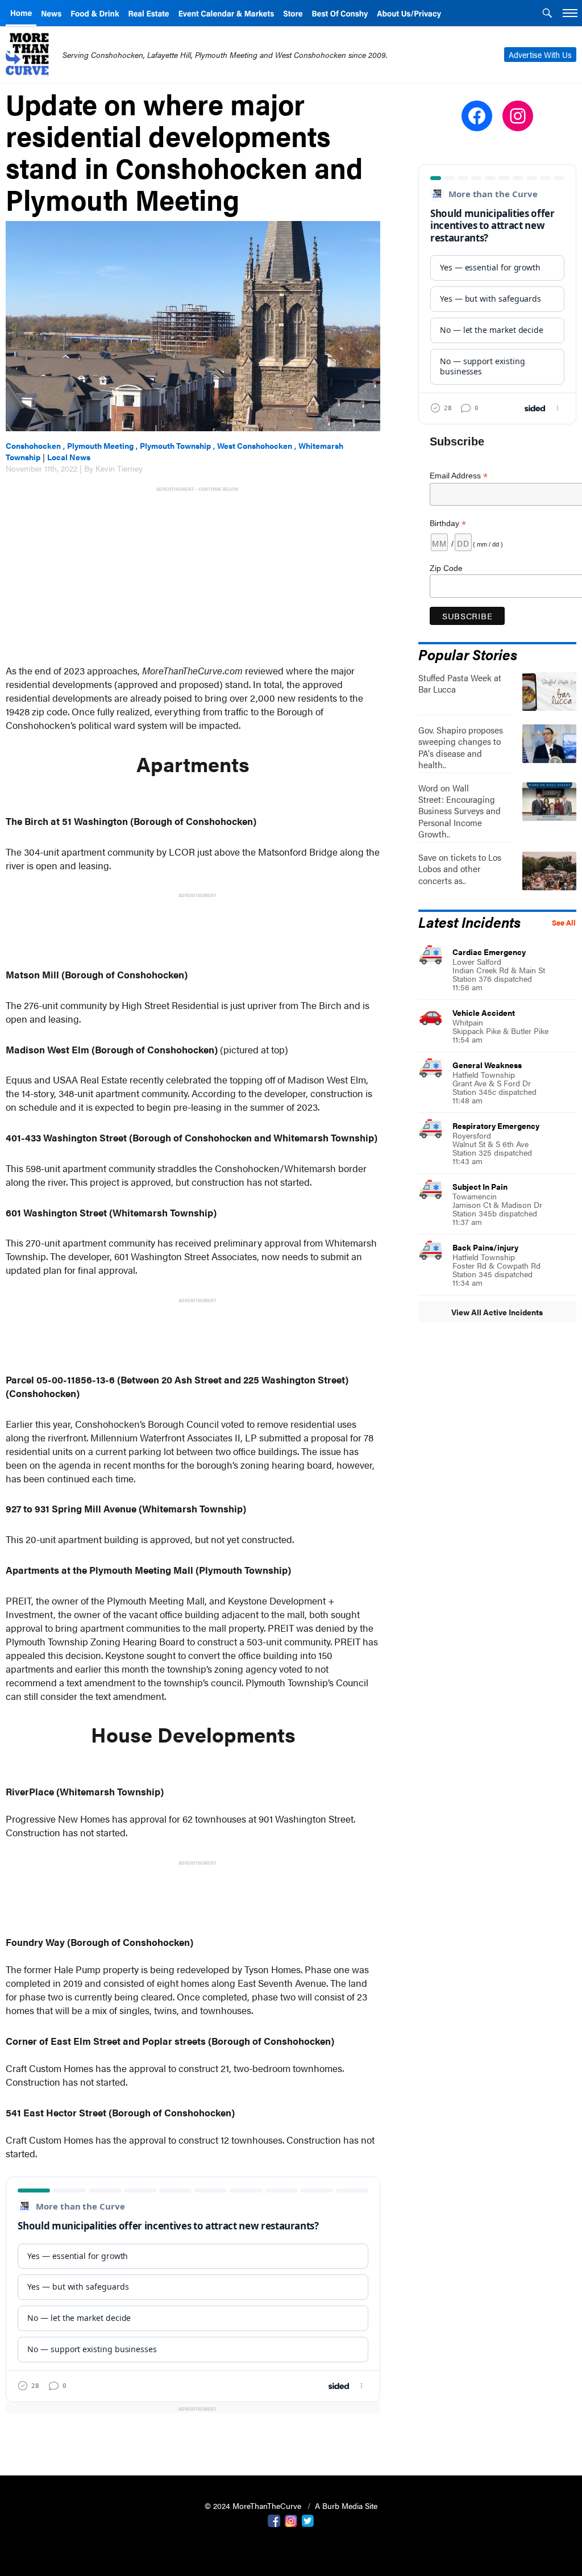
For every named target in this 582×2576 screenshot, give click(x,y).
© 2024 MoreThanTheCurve (254, 2506)
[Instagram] (291, 2520)
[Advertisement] (195, 574)
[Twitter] (308, 2520)
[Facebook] (274, 2520)
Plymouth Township (175, 445)
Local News (69, 457)
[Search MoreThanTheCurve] (547, 14)
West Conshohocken (255, 445)
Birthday (448, 524)
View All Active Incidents (497, 1312)
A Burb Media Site (346, 2506)
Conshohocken (33, 445)
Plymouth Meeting (100, 445)
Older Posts (193, 2438)
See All (564, 923)
